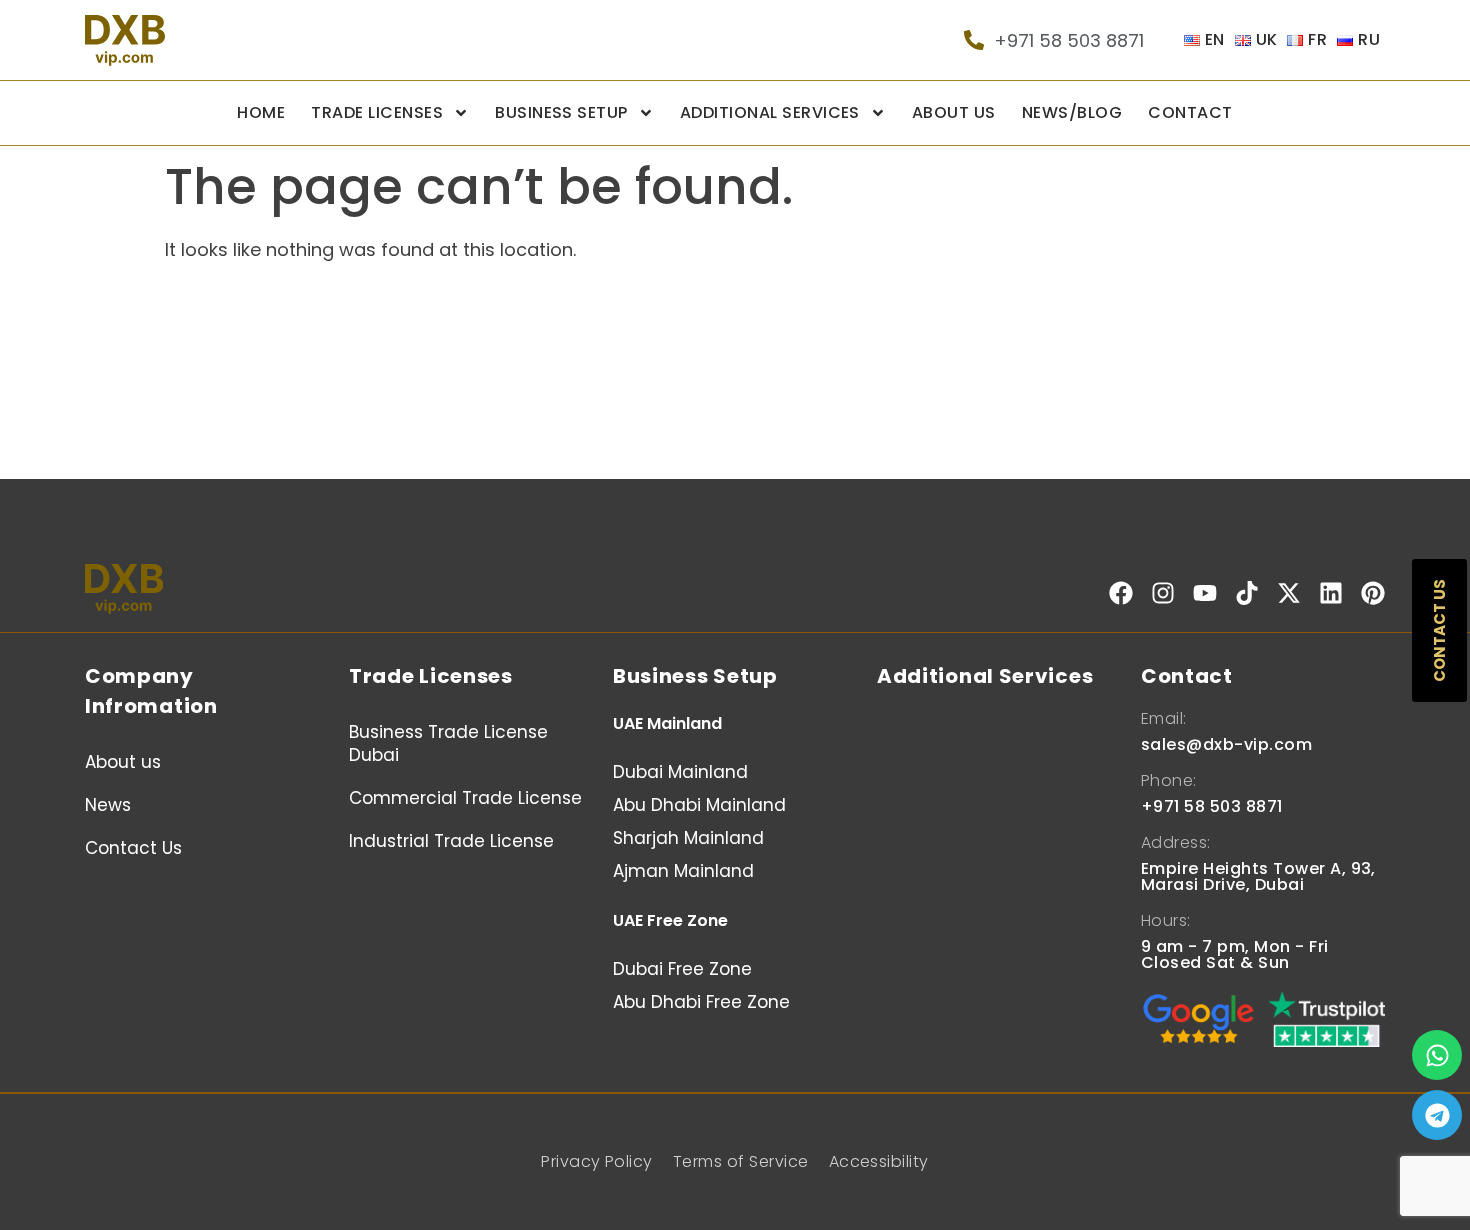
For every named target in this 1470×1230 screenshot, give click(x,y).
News (108, 805)
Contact (1190, 112)
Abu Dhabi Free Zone (701, 1002)
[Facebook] (1121, 593)
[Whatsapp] (1437, 1055)
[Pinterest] (1373, 593)
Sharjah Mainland (688, 838)
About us (954, 112)
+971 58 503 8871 (1212, 806)
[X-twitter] (1289, 593)
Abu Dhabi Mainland (699, 805)
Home (261, 112)
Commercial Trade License (465, 798)
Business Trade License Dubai (448, 743)
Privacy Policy (597, 1161)
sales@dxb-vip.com (1226, 744)
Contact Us (133, 848)
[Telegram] (1437, 1115)
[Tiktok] (1247, 593)
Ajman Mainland (683, 871)
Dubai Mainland (680, 772)
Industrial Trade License (451, 841)
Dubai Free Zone (682, 969)
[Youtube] (1205, 593)
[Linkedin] (1331, 593)
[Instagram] (1163, 593)
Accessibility (879, 1161)
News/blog (1072, 112)
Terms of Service (741, 1161)
